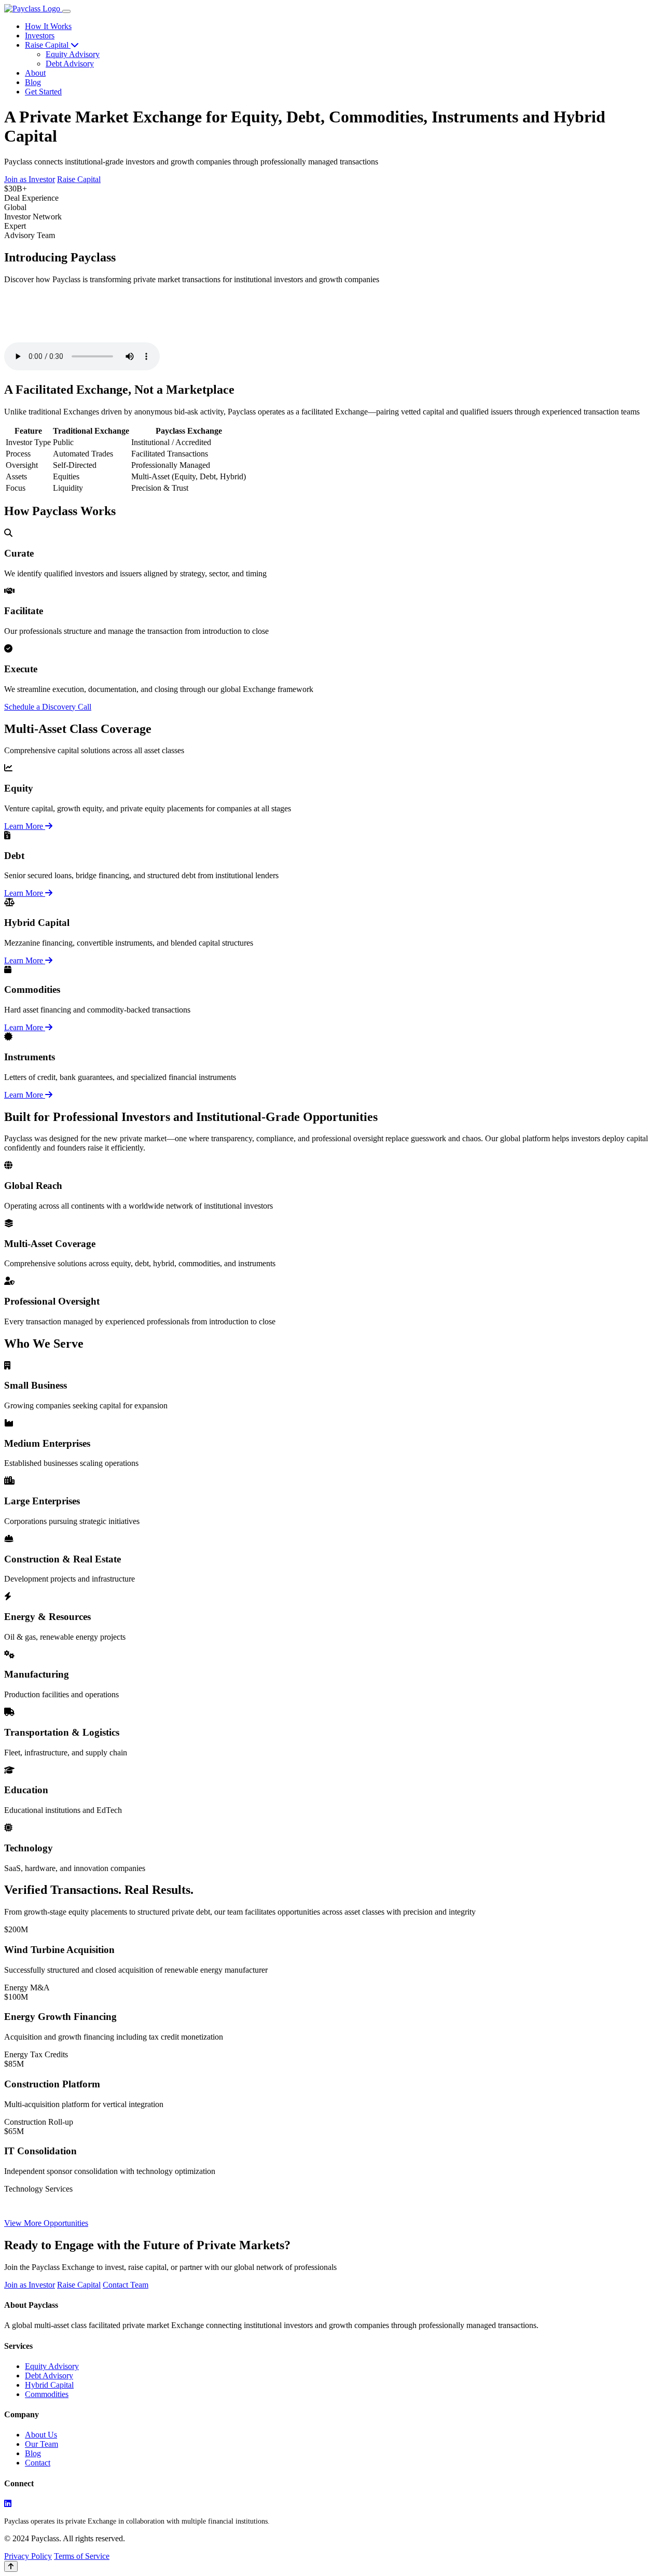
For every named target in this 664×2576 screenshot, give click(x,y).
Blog (33, 82)
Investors (40, 36)
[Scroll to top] (11, 2566)
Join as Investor (30, 179)
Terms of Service (82, 2556)
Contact (38, 2463)
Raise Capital (48, 45)
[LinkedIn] (8, 2504)
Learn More (25, 826)
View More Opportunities (46, 2223)
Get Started (43, 92)
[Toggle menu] (66, 11)
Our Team (41, 2444)
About (35, 73)
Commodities (47, 2394)
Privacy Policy (28, 2556)
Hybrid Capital (49, 2385)
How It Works (48, 26)
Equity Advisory (73, 54)
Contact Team (126, 2285)
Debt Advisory (70, 64)
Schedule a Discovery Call (48, 707)
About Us (41, 2435)
